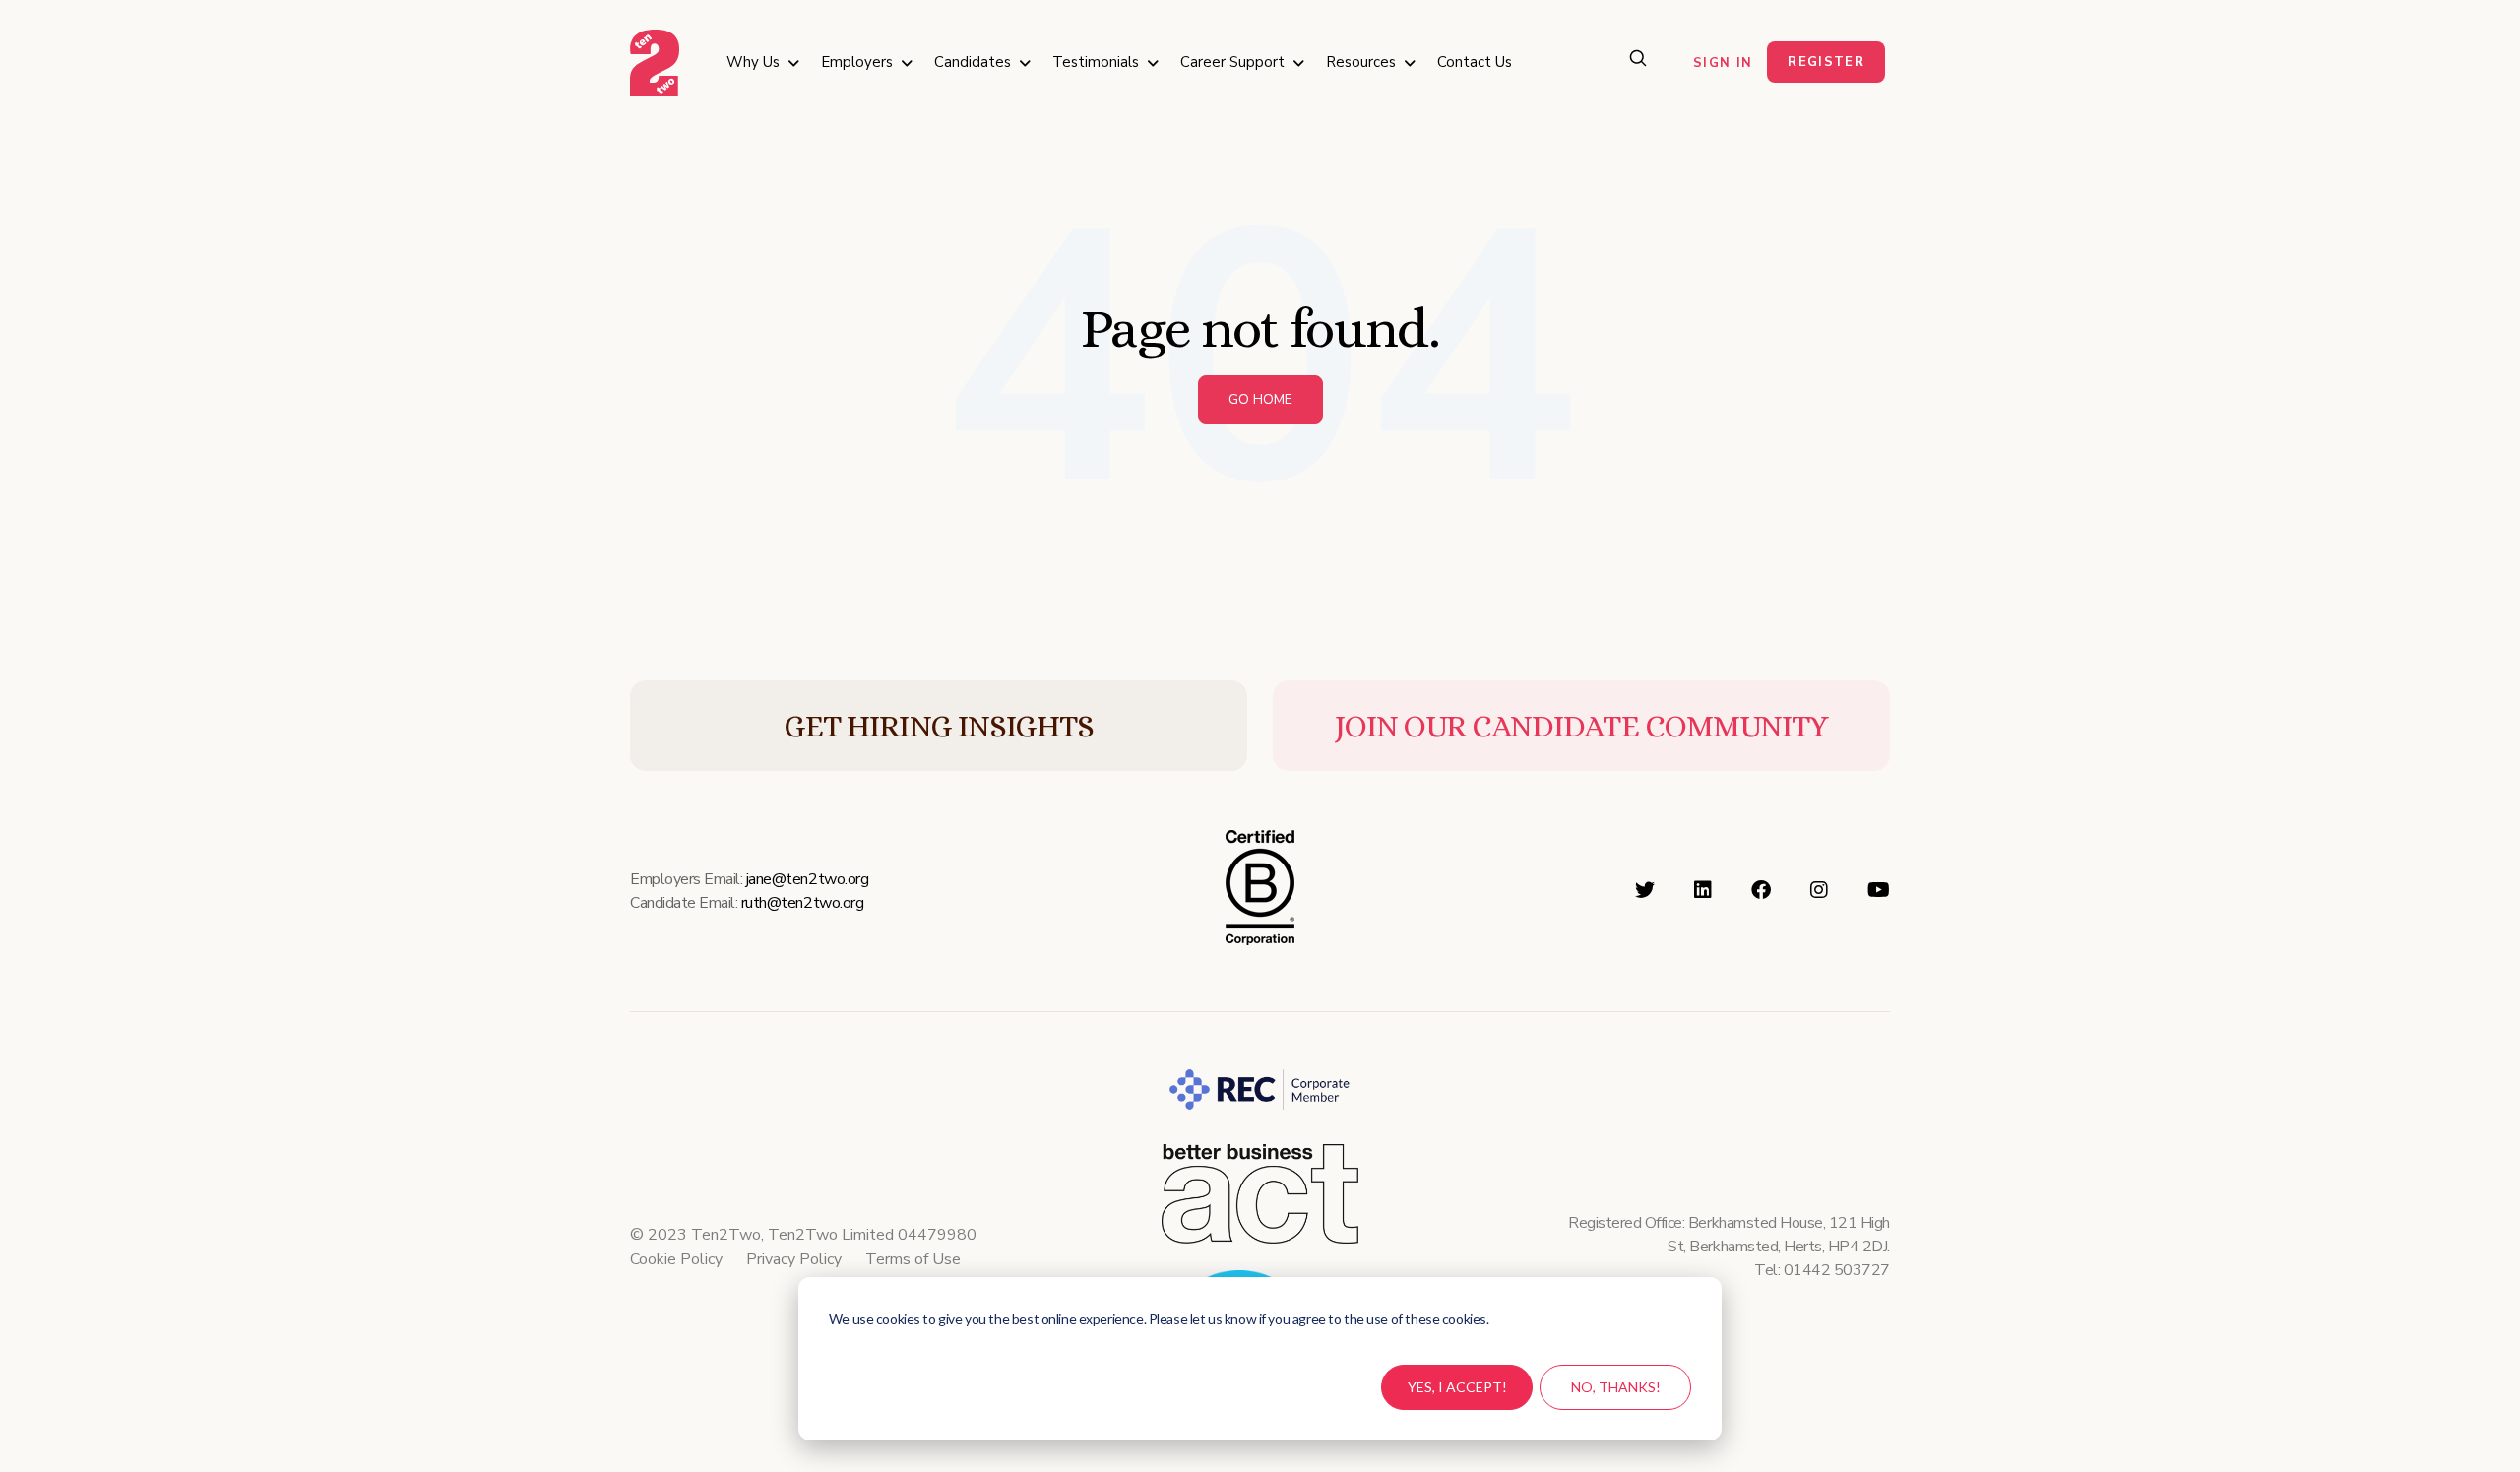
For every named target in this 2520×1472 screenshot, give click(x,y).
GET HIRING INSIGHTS (939, 726)
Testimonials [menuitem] (1096, 62)
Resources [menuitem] (1361, 62)
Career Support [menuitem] (1232, 62)
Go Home (1260, 399)
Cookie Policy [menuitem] (676, 1259)
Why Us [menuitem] (753, 62)
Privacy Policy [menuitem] (794, 1259)
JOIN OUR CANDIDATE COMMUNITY (1581, 726)
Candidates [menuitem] (973, 62)
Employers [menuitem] (857, 62)
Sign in (1723, 63)
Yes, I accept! (1457, 1387)
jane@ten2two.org (807, 879)
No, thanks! (1616, 1387)
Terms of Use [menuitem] (913, 1259)
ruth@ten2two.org (802, 903)
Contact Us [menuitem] (1475, 62)
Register (1826, 62)
